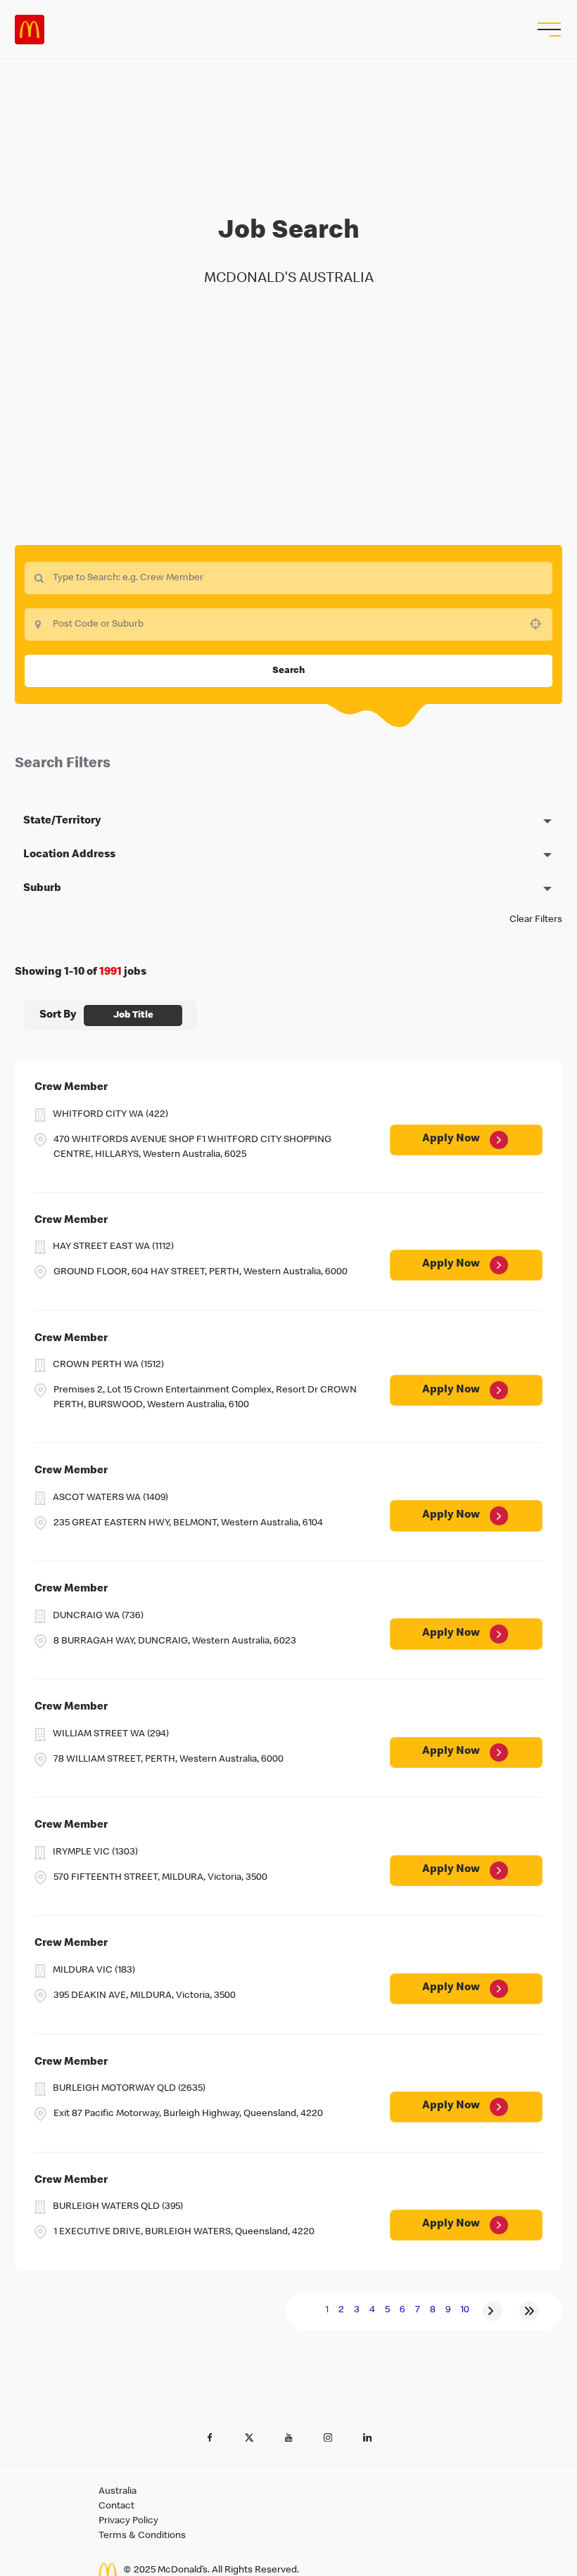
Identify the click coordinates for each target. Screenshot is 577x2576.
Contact (116, 2506)
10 (465, 2310)
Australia (118, 2492)
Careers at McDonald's (30, 30)
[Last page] (529, 2311)
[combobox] (288, 624)
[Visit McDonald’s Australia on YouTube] (288, 2437)
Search (288, 671)
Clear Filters (536, 920)
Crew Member (71, 1088)
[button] (288, 821)
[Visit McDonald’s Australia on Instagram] (328, 2437)
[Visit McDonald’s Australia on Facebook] (210, 2437)
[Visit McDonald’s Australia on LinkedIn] (367, 2437)
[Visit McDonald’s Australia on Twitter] (249, 2437)
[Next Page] (493, 2311)
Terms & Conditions (142, 2536)
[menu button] (547, 30)
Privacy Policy (128, 2521)
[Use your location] (540, 624)
